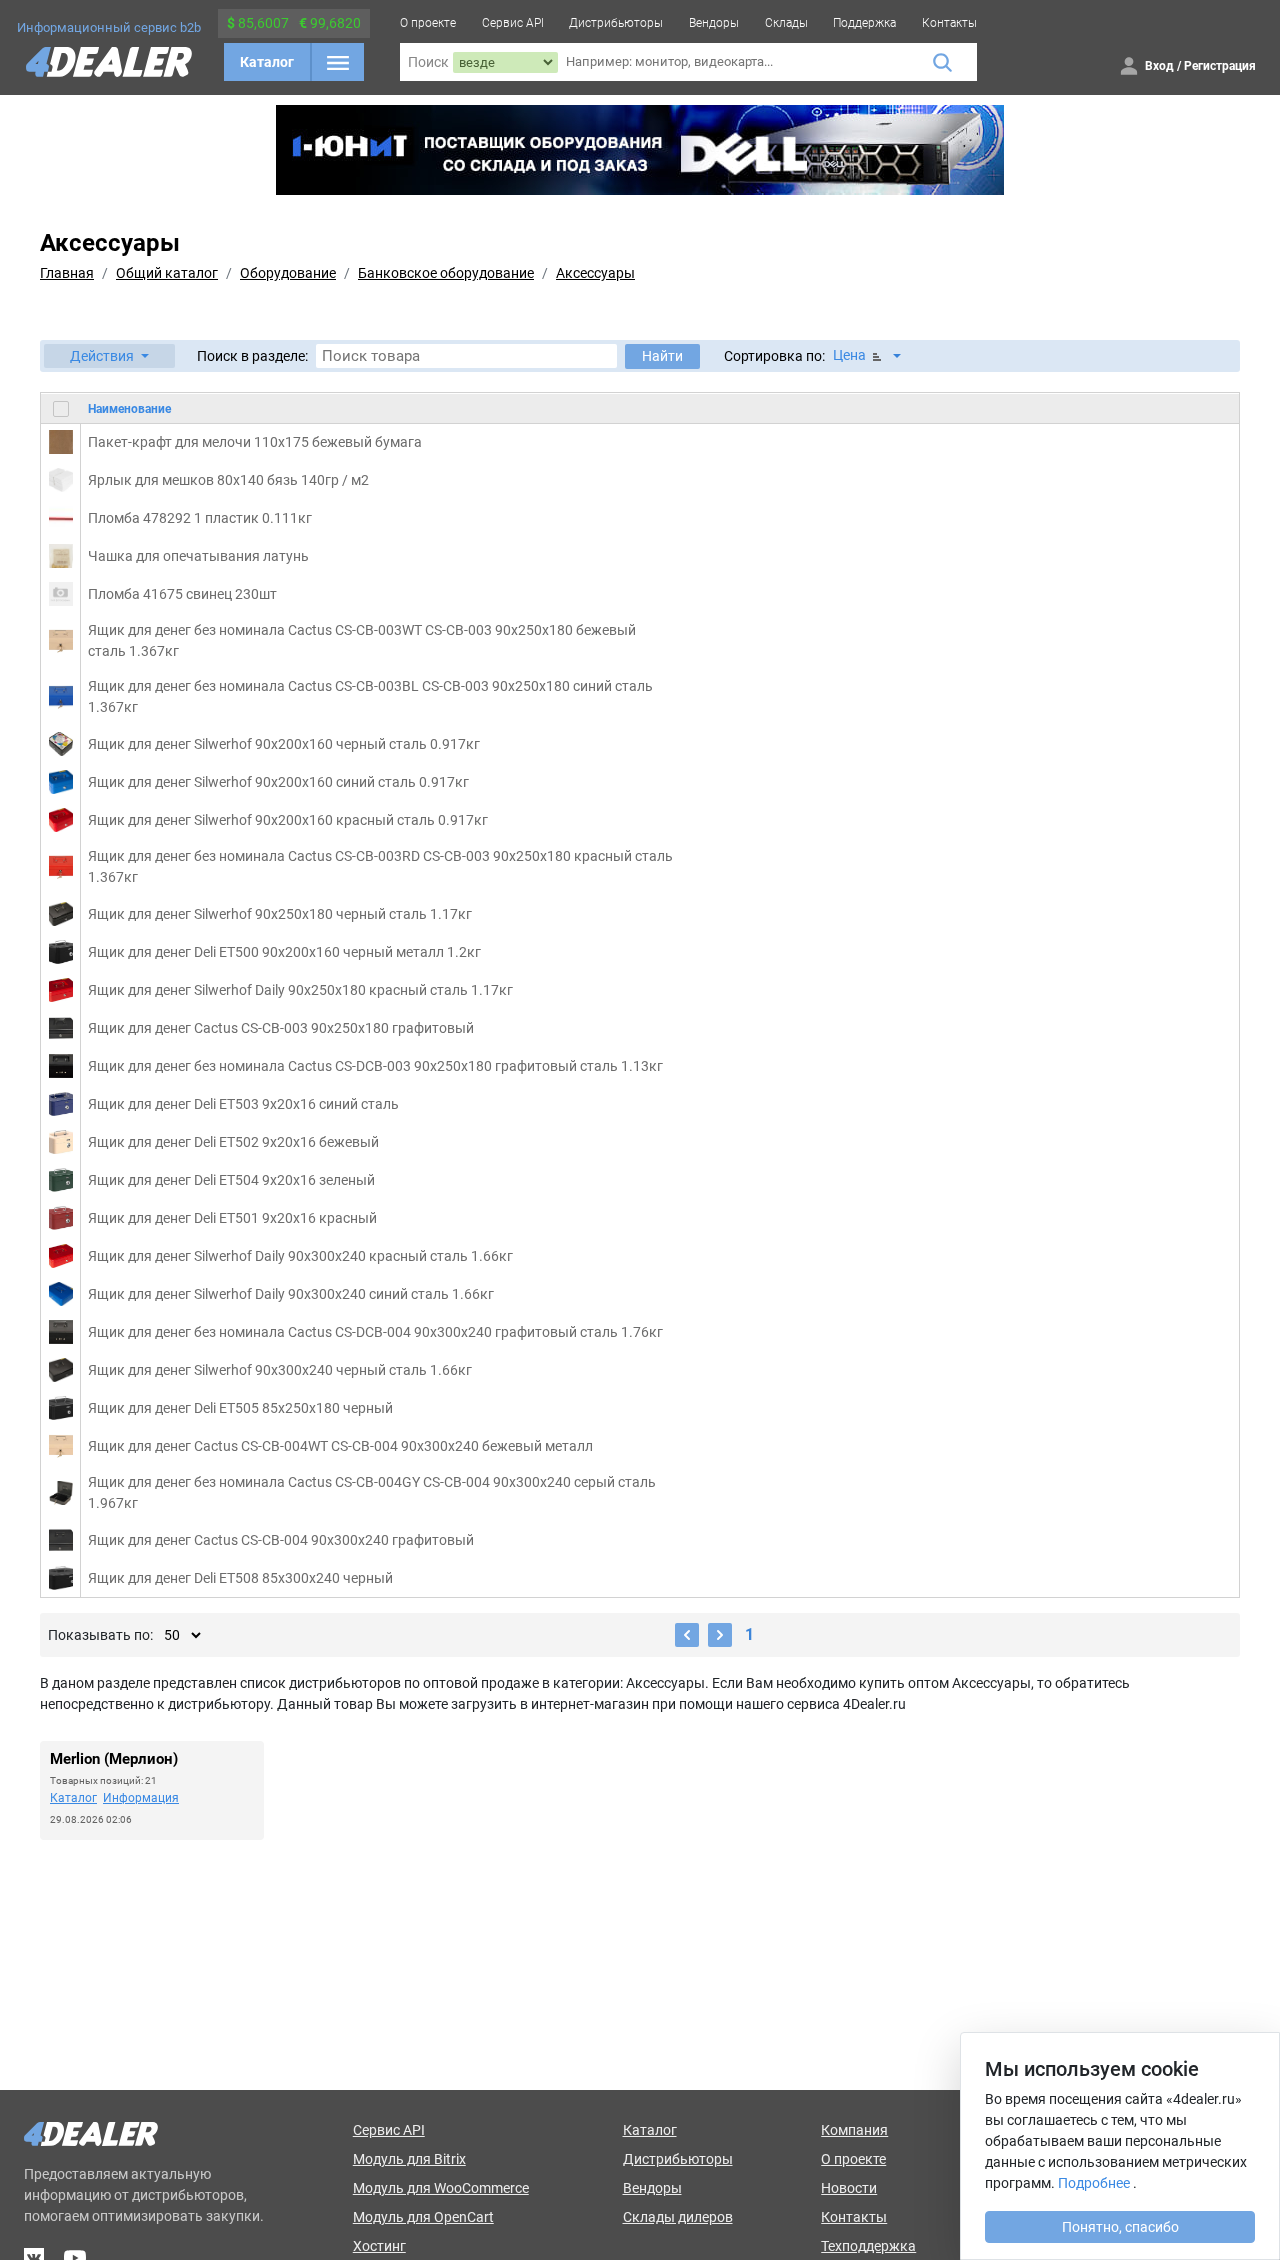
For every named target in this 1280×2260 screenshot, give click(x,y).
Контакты (949, 23)
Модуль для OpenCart (423, 2217)
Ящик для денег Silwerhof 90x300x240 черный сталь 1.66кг (280, 1370)
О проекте (428, 23)
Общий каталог (167, 273)
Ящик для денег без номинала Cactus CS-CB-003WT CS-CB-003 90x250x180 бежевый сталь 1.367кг (362, 640)
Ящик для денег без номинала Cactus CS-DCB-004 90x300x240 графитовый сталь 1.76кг (375, 1332)
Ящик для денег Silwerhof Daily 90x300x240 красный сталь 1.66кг (300, 1256)
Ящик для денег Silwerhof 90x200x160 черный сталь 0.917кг (284, 744)
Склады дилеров (678, 2217)
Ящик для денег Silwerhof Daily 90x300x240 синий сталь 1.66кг (291, 1294)
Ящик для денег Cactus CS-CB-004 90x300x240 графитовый (281, 1540)
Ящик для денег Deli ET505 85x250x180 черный (240, 1408)
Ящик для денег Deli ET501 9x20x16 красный (232, 1218)
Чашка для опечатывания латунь (198, 556)
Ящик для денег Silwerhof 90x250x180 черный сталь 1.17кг (280, 914)
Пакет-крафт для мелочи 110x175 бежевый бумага (255, 442)
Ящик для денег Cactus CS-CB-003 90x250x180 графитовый (281, 1028)
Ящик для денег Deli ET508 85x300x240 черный (240, 1578)
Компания (854, 2130)
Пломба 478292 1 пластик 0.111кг (200, 518)
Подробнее (1094, 2183)
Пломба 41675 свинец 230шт (182, 594)
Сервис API (513, 23)
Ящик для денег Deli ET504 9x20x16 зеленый (231, 1180)
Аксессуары (595, 273)
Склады (786, 23)
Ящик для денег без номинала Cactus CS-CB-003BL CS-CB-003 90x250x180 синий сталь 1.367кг (370, 696)
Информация (141, 1798)
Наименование (129, 408)
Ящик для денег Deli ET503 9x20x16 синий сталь (243, 1104)
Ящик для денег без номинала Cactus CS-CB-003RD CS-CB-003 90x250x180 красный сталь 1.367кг (380, 866)
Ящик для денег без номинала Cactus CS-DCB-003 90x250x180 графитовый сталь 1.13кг (375, 1066)
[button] (109, 356)
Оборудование (288, 273)
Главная (67, 273)
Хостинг (379, 2246)
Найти (662, 356)
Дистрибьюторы (616, 23)
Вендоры (714, 23)
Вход (1159, 66)
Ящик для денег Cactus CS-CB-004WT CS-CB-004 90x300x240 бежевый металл (340, 1446)
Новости (849, 2188)
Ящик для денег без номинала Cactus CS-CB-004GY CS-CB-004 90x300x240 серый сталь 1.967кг (372, 1492)
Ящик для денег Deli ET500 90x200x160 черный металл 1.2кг (284, 952)
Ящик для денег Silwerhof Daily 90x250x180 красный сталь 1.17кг (300, 990)
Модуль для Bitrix (409, 2159)
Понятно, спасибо (1120, 2227)
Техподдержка (868, 2246)
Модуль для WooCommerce (441, 2188)
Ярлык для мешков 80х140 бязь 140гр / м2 (228, 480)
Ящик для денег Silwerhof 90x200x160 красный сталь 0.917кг (288, 820)
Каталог (267, 62)
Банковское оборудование (446, 273)
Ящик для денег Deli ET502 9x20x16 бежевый (233, 1142)
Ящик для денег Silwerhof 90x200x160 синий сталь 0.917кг (278, 782)
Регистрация (1220, 66)
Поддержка (864, 23)
